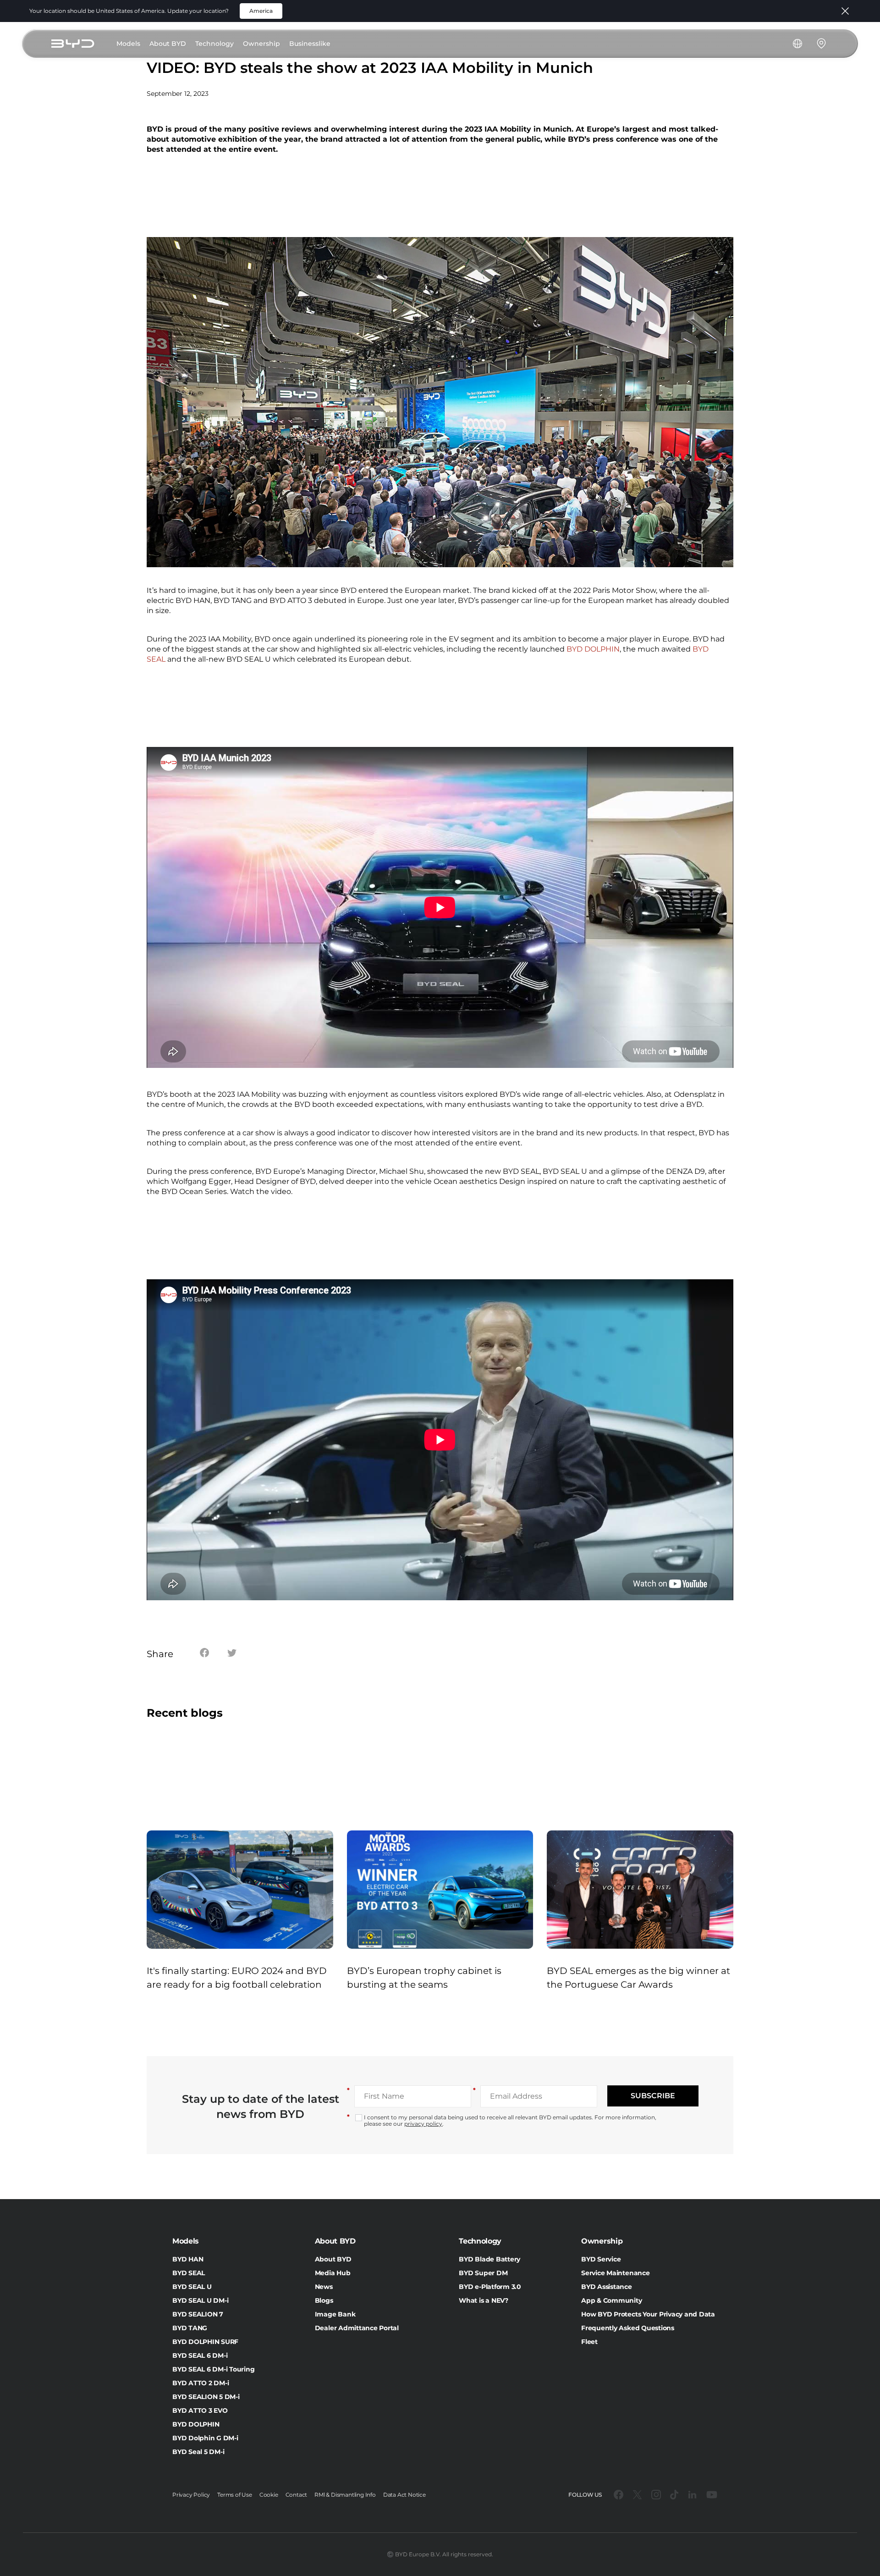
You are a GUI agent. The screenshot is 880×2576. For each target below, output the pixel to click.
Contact (297, 2495)
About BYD (168, 44)
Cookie (269, 2495)
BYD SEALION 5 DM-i (206, 2397)
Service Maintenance (615, 2273)
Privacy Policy (191, 2495)
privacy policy (423, 2124)
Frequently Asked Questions (628, 2328)
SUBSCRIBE (653, 2096)
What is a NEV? (484, 2300)
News (324, 2287)
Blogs (324, 2300)
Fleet (589, 2342)
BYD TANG (190, 2328)
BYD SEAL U (192, 2287)
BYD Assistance (607, 2287)
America (261, 11)
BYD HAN (188, 2259)
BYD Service (601, 2259)
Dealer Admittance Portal (357, 2328)
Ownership (261, 44)
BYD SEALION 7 (198, 2314)
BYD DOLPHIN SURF (205, 2342)
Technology (214, 44)
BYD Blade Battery (489, 2259)
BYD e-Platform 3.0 (490, 2287)
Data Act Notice (404, 2495)
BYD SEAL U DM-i (200, 2300)
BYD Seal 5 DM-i (198, 2452)
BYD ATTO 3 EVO (200, 2410)
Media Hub (333, 2273)
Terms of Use (235, 2495)
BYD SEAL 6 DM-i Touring (213, 2369)
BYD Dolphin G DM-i (205, 2438)
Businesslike (310, 44)
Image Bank (335, 2314)
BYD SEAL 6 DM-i (200, 2355)
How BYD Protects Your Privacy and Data (648, 2314)
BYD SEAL (189, 2273)
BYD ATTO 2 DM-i (201, 2383)
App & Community (611, 2300)
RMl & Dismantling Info (345, 2495)
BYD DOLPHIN (593, 649)
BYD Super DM (483, 2273)
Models (128, 44)
